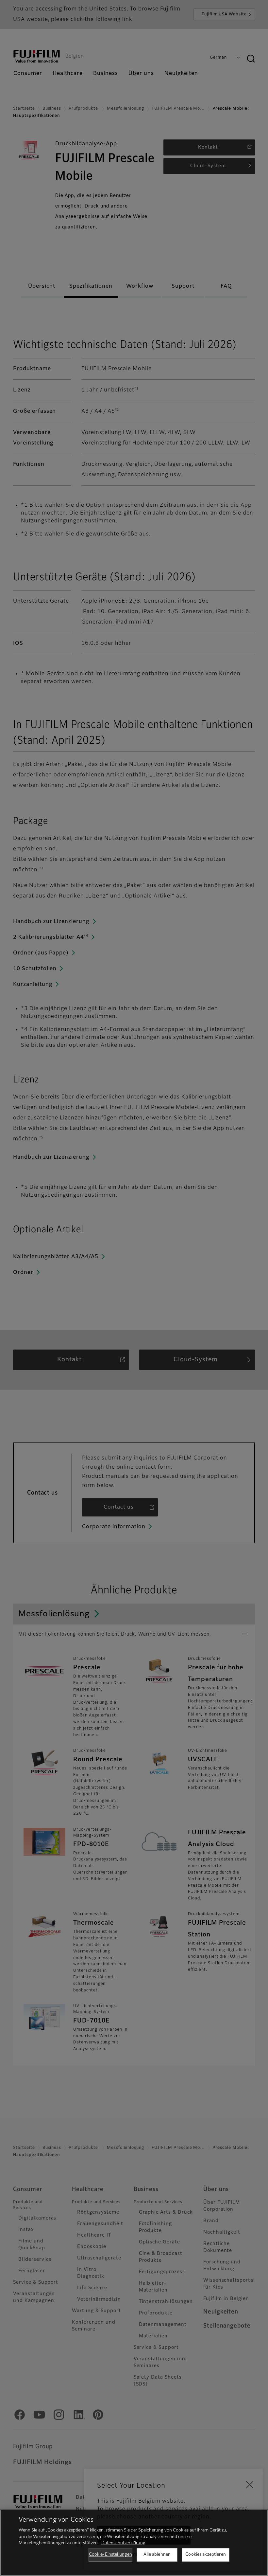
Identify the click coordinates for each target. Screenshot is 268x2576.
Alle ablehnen (157, 2555)
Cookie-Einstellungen (111, 2555)
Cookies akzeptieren (205, 2555)
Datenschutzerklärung (123, 2543)
